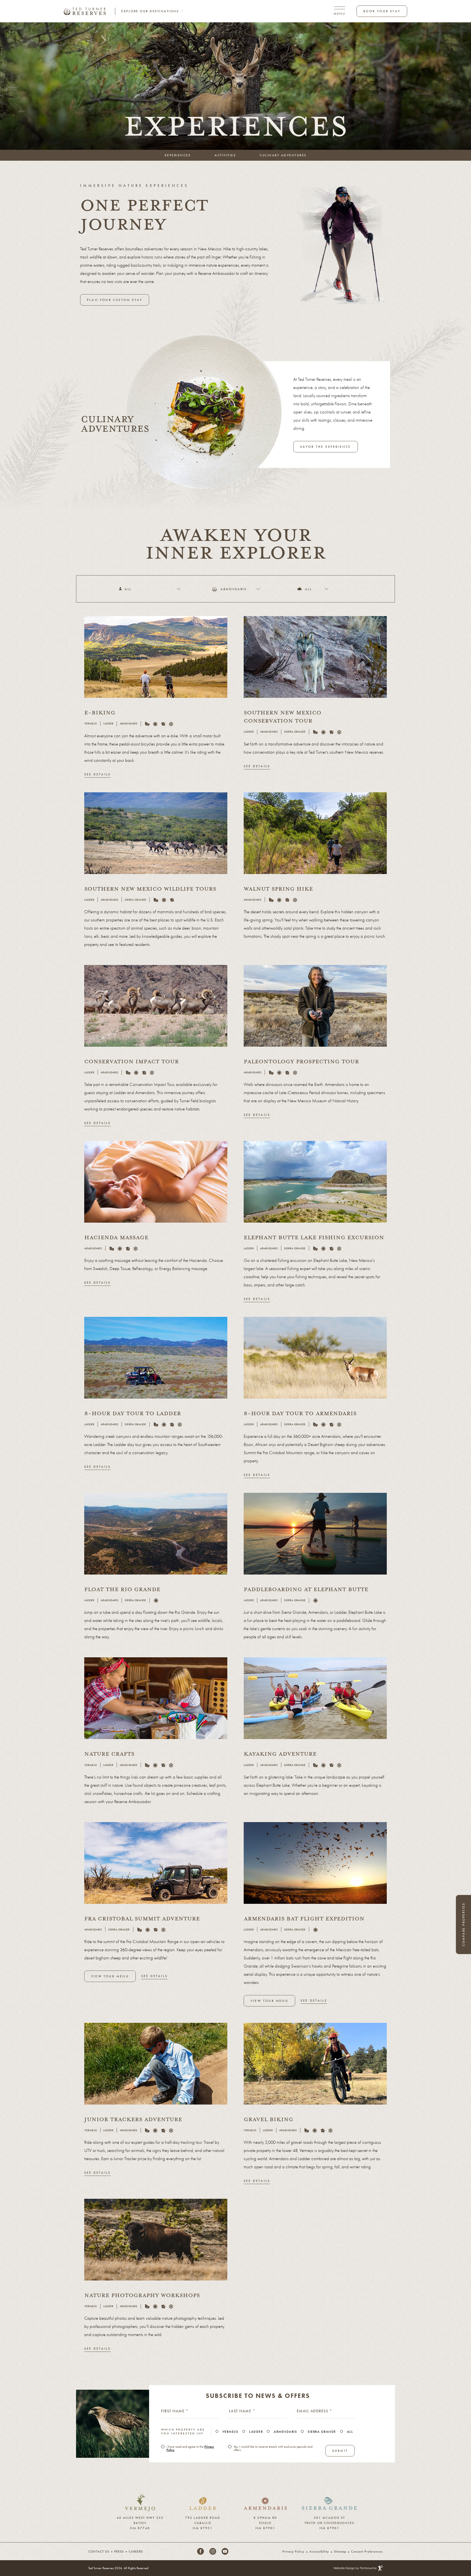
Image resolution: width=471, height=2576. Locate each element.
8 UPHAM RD (265, 2517)
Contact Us (99, 2551)
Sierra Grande (322, 2432)
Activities (225, 155)
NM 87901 (265, 2527)
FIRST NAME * (175, 2411)
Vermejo (230, 2432)
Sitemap (340, 2551)
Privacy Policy (293, 2551)
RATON (140, 2522)
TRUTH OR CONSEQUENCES (329, 2522)
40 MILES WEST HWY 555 (140, 2517)
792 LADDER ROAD (203, 2517)
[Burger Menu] (339, 11)
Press (119, 2551)
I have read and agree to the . (190, 2448)
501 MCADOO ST (329, 2517)
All (350, 2432)
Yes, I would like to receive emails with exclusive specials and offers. (273, 2448)
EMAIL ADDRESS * (315, 2411)
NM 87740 (140, 2527)
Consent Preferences (367, 2551)
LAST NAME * (242, 2411)
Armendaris (285, 2432)
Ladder (256, 2432)
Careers (136, 2551)
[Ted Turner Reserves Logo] (85, 11)
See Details (97, 774)
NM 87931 (203, 2527)
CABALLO (203, 2522)
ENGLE (265, 2522)
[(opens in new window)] (140, 2496)
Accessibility (319, 2551)
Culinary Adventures (283, 155)
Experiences (178, 155)
